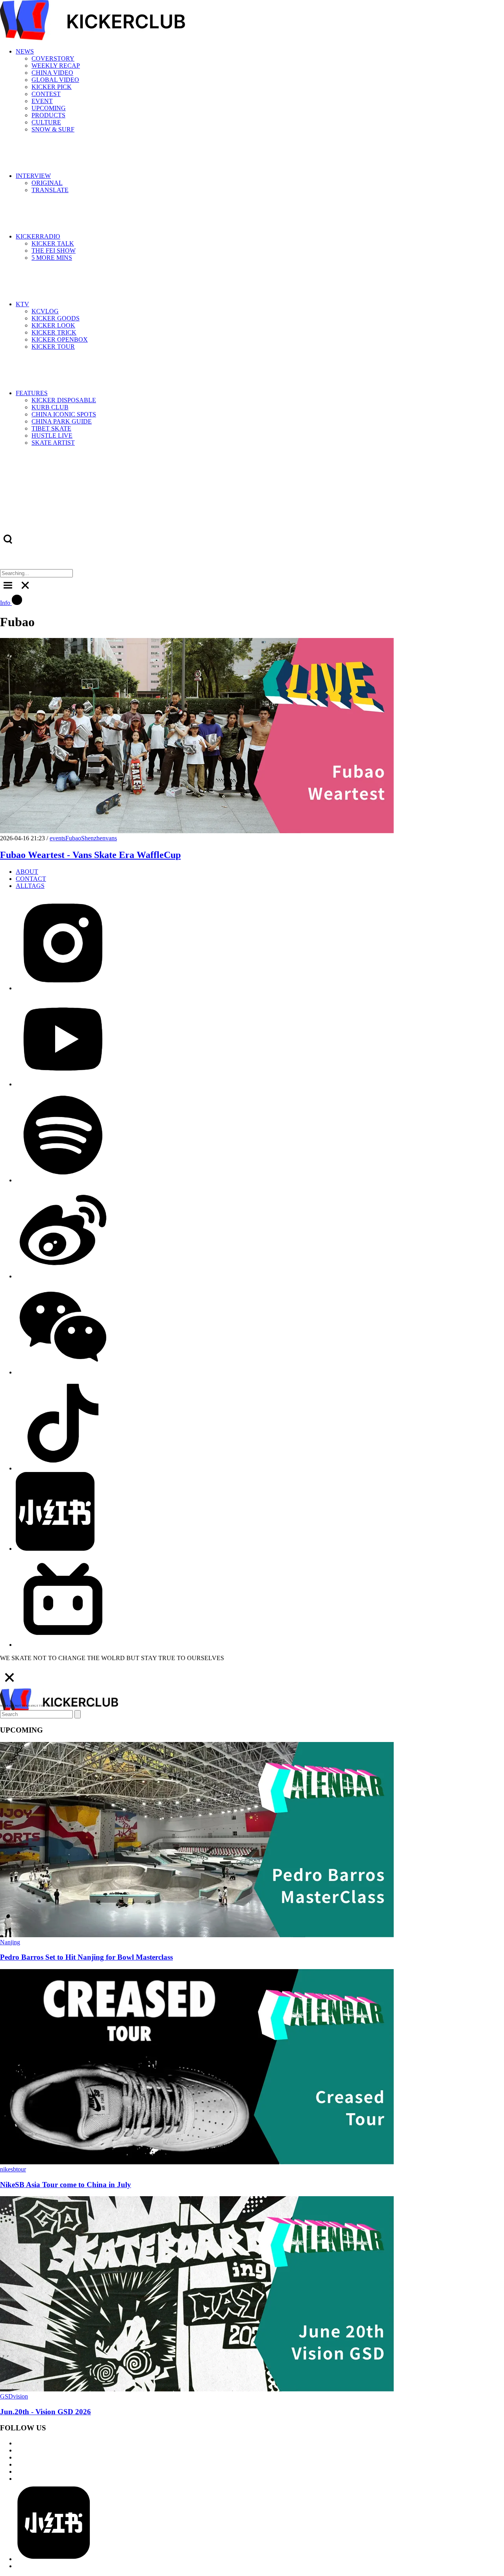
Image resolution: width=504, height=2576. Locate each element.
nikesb (8, 2169)
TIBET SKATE (51, 428)
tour (21, 2169)
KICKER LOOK (53, 325)
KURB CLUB (50, 407)
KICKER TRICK (54, 332)
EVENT (42, 101)
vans (111, 838)
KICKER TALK (53, 243)
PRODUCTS (48, 115)
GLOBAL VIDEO (55, 80)
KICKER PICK (52, 87)
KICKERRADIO (38, 236)
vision (20, 2396)
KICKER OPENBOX (60, 339)
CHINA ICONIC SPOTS (64, 414)
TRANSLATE (50, 190)
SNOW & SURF (53, 129)
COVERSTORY (53, 58)
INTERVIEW (33, 176)
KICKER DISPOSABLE (64, 400)
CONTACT (31, 879)
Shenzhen (93, 838)
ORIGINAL (47, 183)
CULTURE (46, 122)
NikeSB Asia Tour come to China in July (66, 2185)
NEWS (25, 51)
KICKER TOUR (53, 347)
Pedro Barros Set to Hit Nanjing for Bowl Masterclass (86, 1957)
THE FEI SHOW (54, 251)
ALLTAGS (30, 886)
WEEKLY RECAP (56, 66)
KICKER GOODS (56, 318)
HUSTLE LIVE (52, 435)
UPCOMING (49, 108)
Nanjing (10, 1942)
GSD (6, 2396)
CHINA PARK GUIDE (62, 421)
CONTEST (46, 94)
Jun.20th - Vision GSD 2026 (45, 2412)
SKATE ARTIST (53, 443)
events (57, 838)
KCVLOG (45, 311)
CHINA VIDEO (52, 73)
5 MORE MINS (52, 258)
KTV (22, 304)
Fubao (73, 838)
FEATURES (32, 393)
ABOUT (27, 872)
